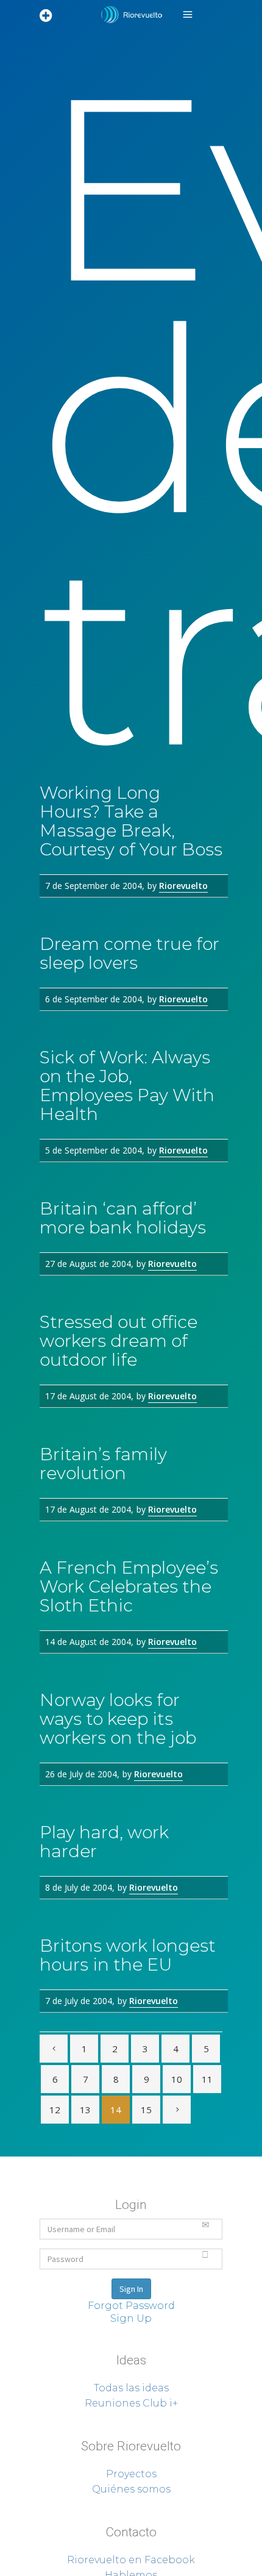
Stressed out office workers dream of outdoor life (119, 1341)
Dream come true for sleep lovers (129, 953)
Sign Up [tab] (131, 2318)
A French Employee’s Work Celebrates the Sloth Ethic (129, 1586)
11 (207, 2079)
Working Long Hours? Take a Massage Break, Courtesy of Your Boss (131, 821)
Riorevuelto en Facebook (131, 2560)
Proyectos (131, 2474)
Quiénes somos (131, 2489)
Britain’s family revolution (103, 1464)
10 (177, 2079)
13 (85, 2110)
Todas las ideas (131, 2388)
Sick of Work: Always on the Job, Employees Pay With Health (127, 1086)
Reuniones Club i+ (131, 2403)
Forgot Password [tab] (131, 2306)
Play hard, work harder (104, 1842)
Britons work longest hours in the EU (128, 1955)
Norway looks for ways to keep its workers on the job (118, 1719)
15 (146, 2110)
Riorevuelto (183, 886)
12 (55, 2110)
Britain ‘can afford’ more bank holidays (123, 1218)
